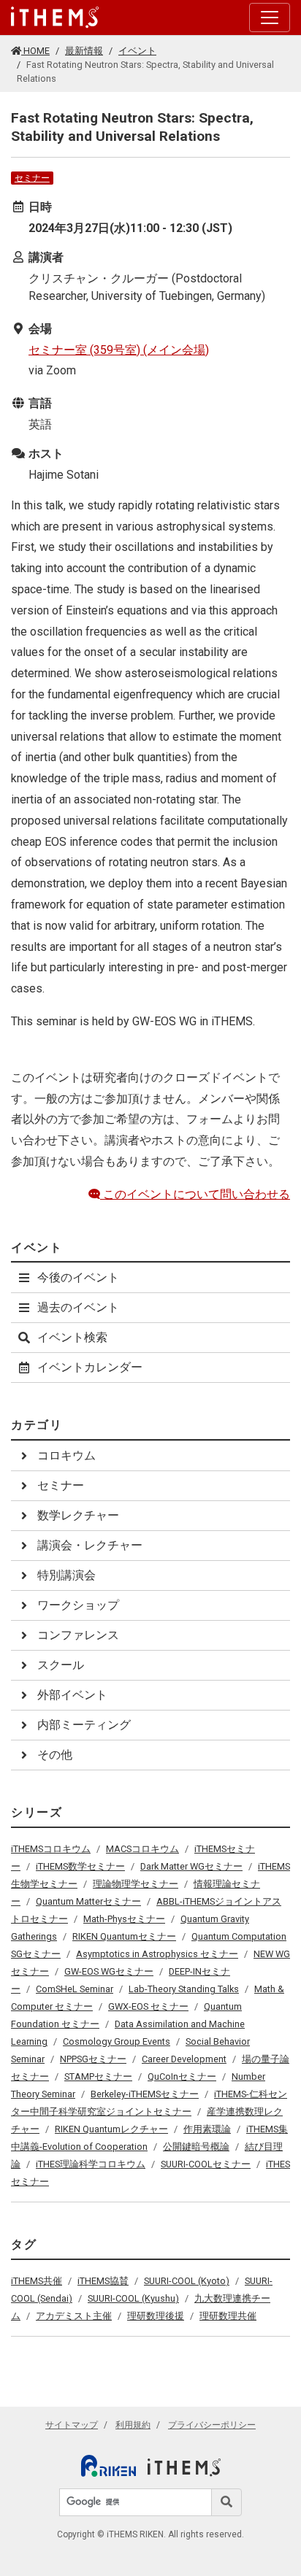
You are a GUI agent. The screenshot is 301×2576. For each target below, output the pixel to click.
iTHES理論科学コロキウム (91, 2164)
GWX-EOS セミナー (148, 2006)
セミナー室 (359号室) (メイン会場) (119, 350)
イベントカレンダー (90, 1367)
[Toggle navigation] (270, 18)
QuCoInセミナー (182, 2076)
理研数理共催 (228, 2316)
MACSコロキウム (142, 1849)
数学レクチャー (78, 1515)
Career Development (184, 2059)
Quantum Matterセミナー (88, 1901)
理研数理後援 (156, 2316)
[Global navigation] (55, 18)
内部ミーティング (84, 1725)
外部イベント (72, 1695)
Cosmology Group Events (117, 2041)
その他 (55, 1755)
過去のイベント (78, 1307)
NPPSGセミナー (93, 2059)
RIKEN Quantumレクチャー (111, 2129)
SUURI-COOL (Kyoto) (187, 2281)
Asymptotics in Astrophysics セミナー (157, 1954)
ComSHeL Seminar (75, 1989)
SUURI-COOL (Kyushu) (133, 2298)
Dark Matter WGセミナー (191, 1866)
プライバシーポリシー (212, 2425)
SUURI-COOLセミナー (206, 2164)
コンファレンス (78, 1635)
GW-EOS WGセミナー (109, 1971)
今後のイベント (78, 1277)
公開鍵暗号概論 (196, 2147)
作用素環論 (207, 2129)
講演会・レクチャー (90, 1545)
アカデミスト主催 (74, 2316)
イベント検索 (72, 1337)
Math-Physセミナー (124, 1919)
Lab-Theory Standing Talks (184, 1989)
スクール (61, 1665)
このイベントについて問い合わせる (195, 1194)
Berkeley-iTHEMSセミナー (145, 2094)
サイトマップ (72, 2425)
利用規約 (133, 2425)
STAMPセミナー (98, 2076)
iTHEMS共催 (37, 2281)
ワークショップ (78, 1605)
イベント (137, 51)
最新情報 (84, 51)
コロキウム (66, 1455)
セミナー (32, 178)
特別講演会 (66, 1575)
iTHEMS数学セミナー (80, 1866)
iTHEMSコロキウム (51, 1849)
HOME (35, 51)
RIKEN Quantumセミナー (124, 1936)
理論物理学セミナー (136, 1884)
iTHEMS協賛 (103, 2281)
